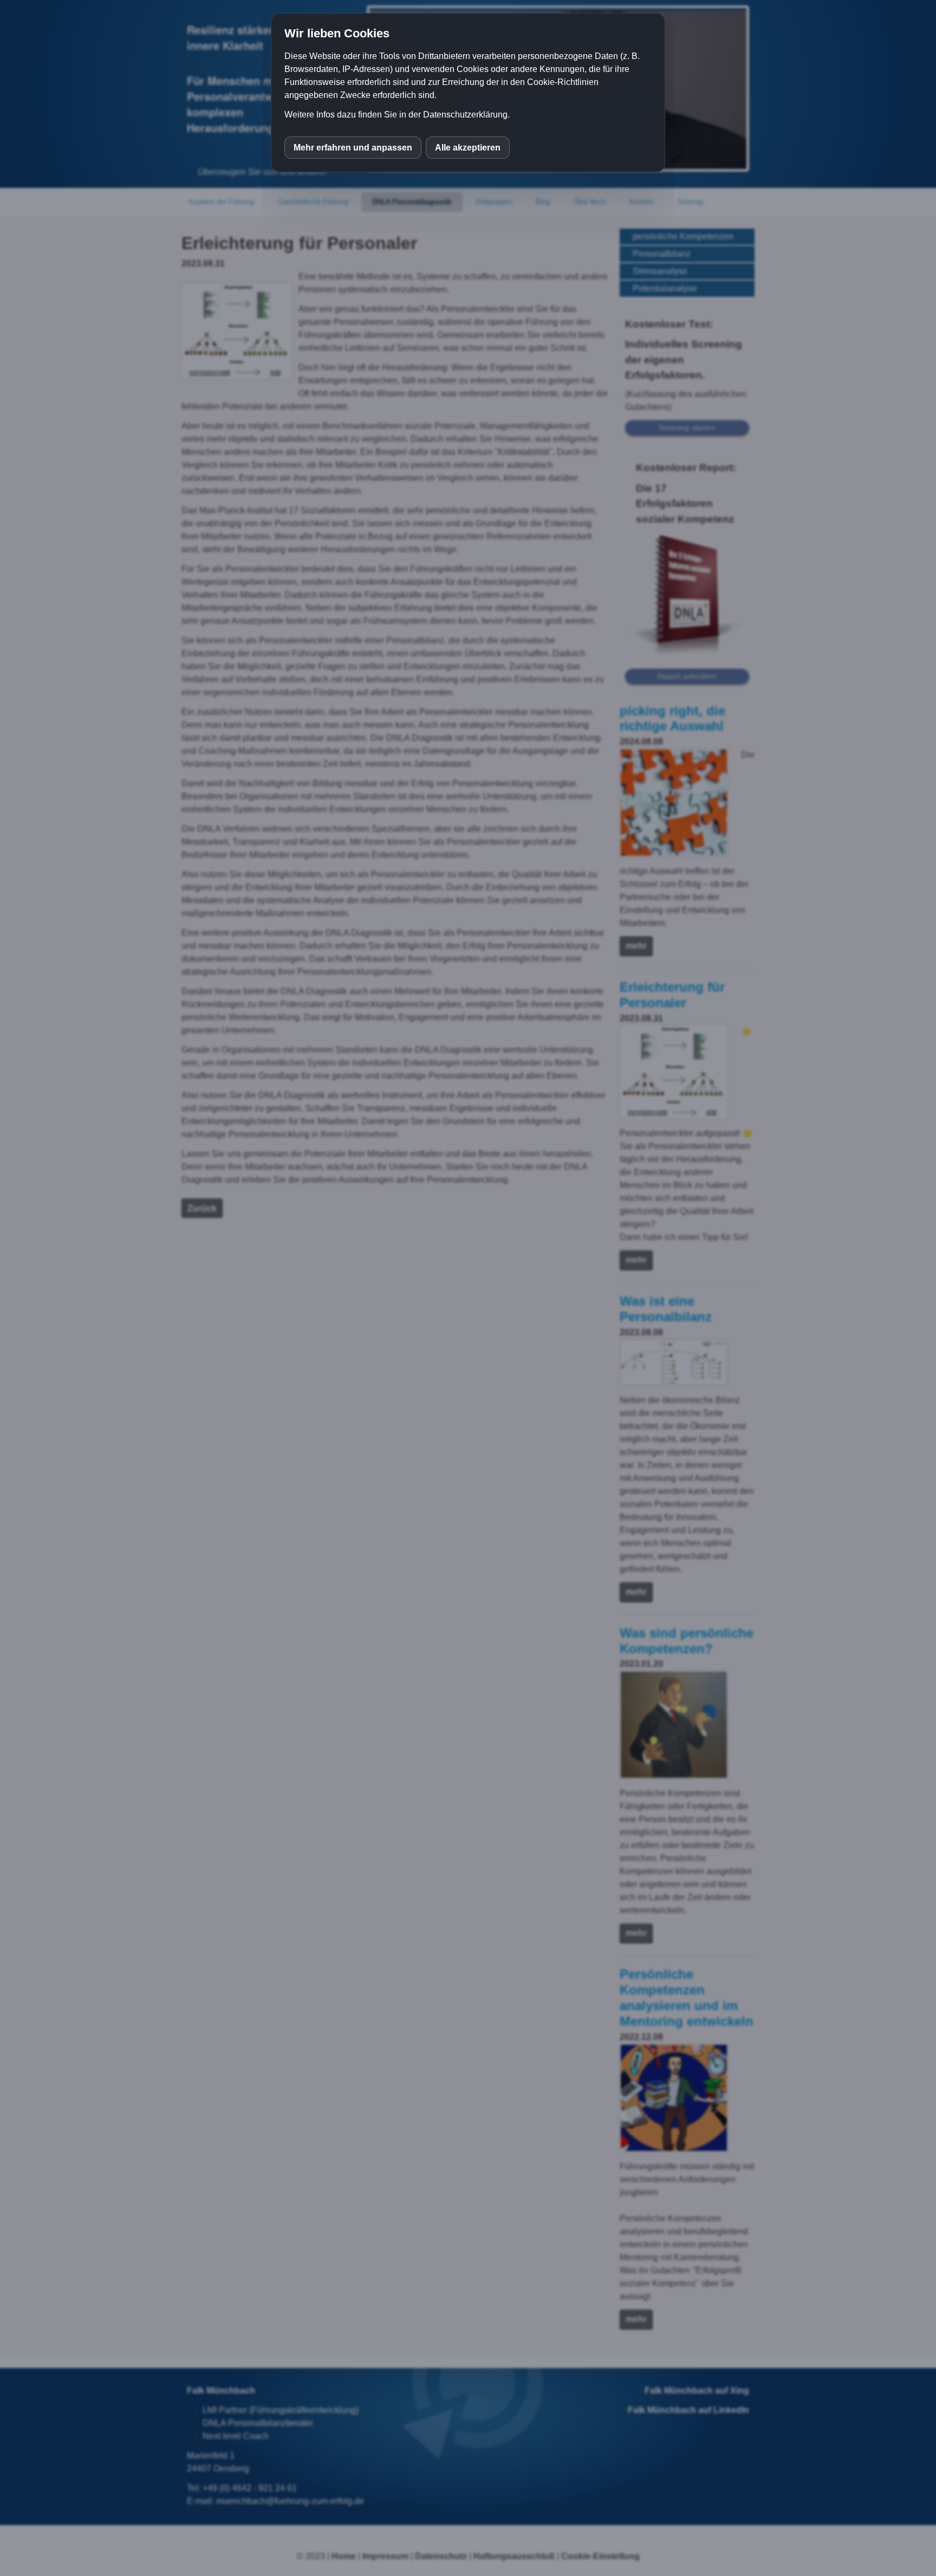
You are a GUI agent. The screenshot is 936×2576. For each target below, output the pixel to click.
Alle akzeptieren (468, 148)
